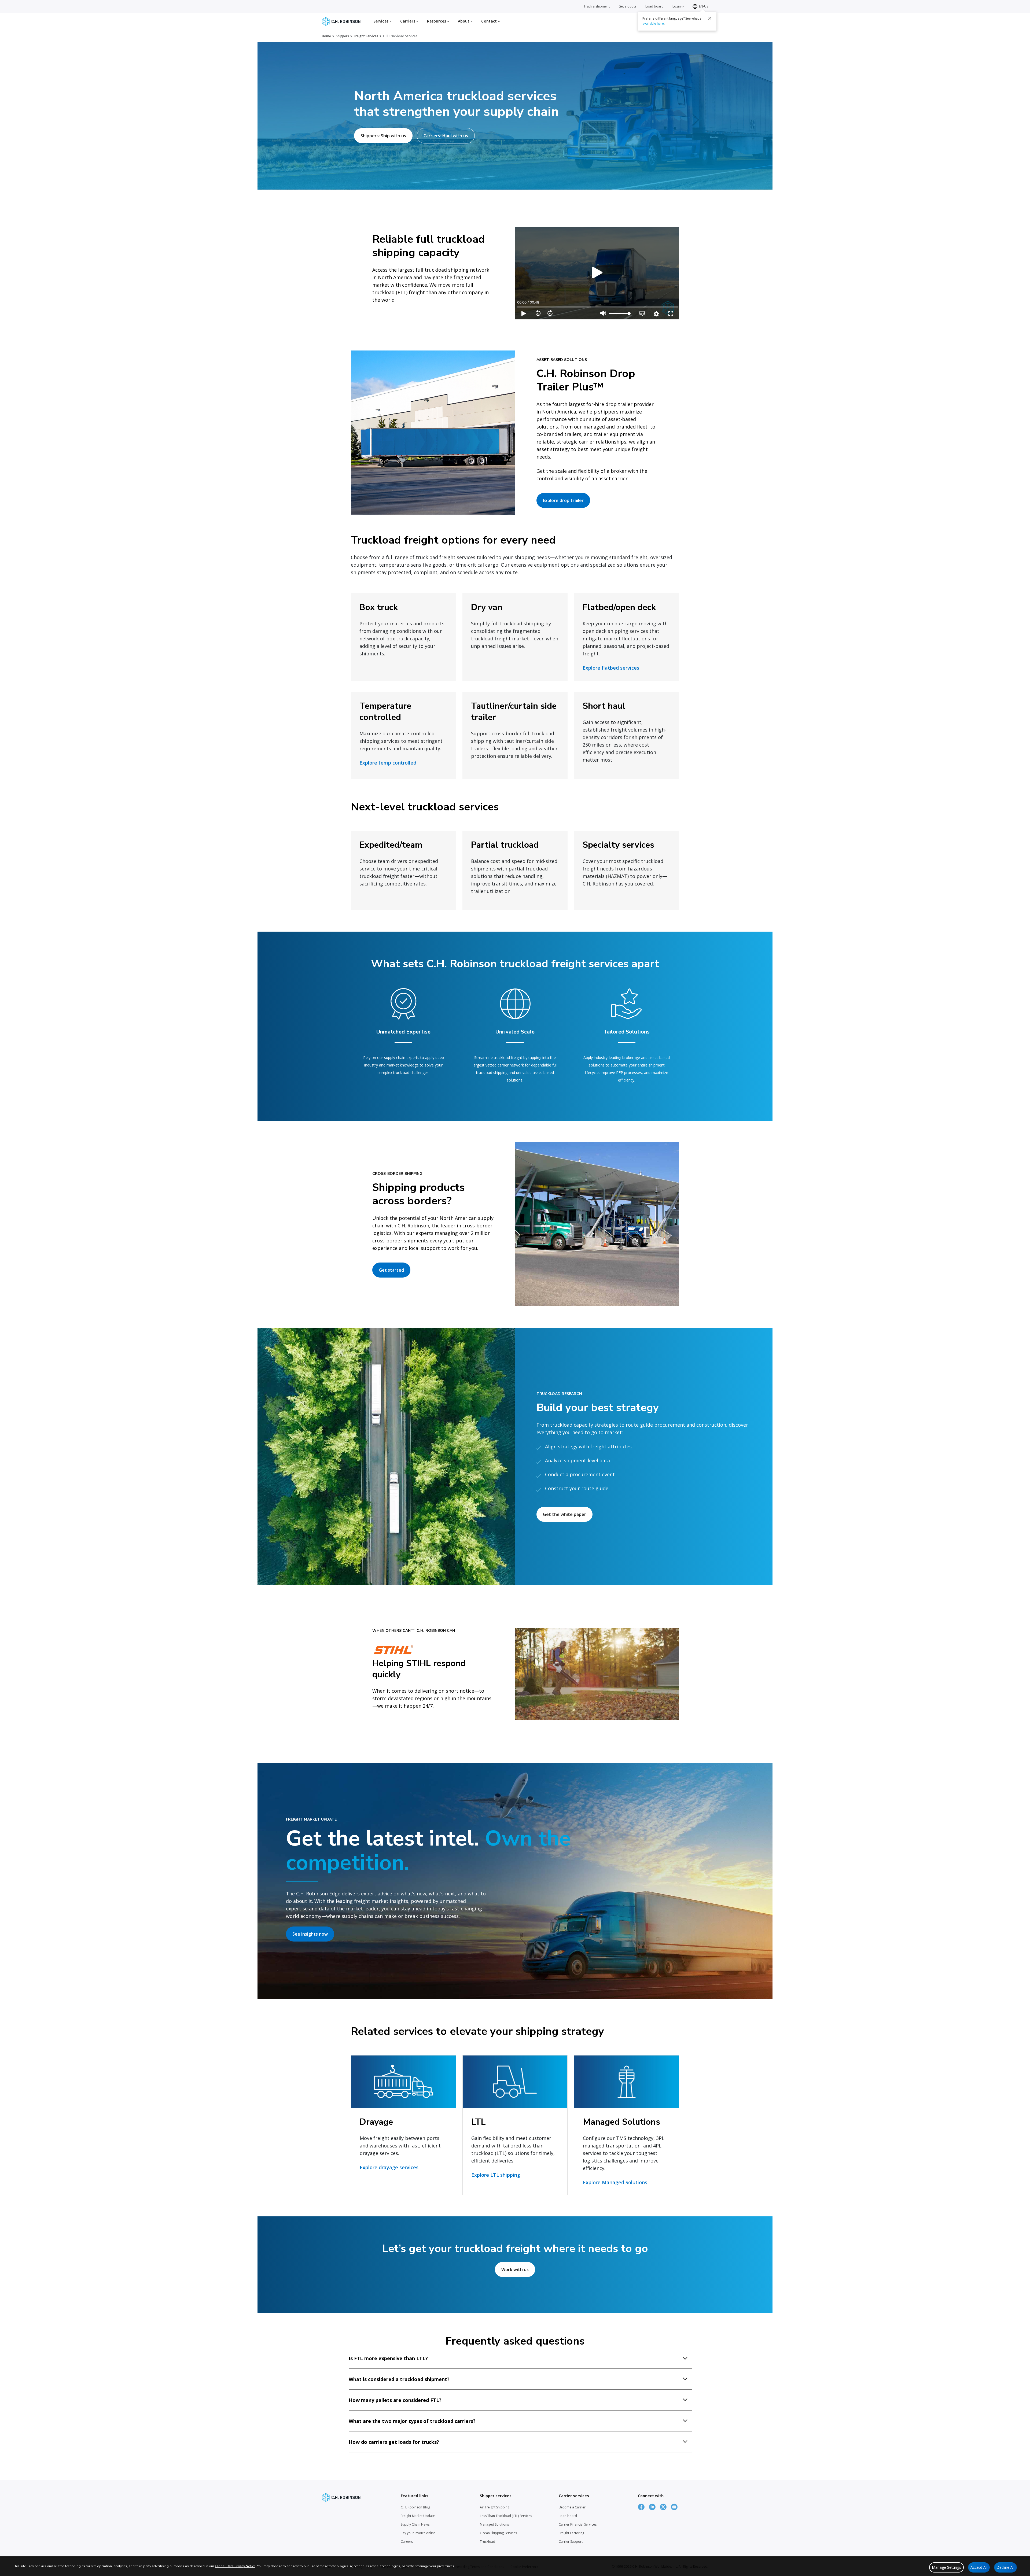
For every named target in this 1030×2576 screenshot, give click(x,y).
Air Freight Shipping (495, 2507)
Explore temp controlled (388, 763)
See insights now (310, 1934)
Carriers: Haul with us (446, 136)
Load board (654, 6)
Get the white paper (564, 1514)
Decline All (1005, 2567)
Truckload (488, 2542)
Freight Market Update (418, 2516)
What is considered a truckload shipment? (399, 2379)
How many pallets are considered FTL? (395, 2400)
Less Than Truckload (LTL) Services (506, 2516)
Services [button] (381, 21)
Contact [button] (490, 21)
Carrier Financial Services (578, 2524)
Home (326, 36)
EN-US (704, 6)
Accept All (979, 2567)
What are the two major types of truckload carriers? (412, 2421)
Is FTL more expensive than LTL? (388, 2358)
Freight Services (366, 36)
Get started (391, 1270)
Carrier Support (571, 2542)
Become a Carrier (572, 2507)
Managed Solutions (494, 2524)
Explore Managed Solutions (615, 2182)
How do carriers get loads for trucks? (394, 2442)
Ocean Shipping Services (498, 2533)
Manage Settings (946, 2567)
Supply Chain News (415, 2524)
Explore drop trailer (563, 500)
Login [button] (677, 6)
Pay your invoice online (418, 2533)
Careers (407, 2542)
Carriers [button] (408, 21)
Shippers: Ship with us (383, 136)
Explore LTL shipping (496, 2175)
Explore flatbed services (611, 668)
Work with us (515, 2269)
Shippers (342, 36)
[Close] (710, 18)
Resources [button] (437, 21)
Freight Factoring (571, 2533)
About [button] (464, 21)
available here (653, 23)
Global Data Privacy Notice (235, 2566)
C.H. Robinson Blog (415, 2507)
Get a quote (628, 6)
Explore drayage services (389, 2167)
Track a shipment (597, 6)
